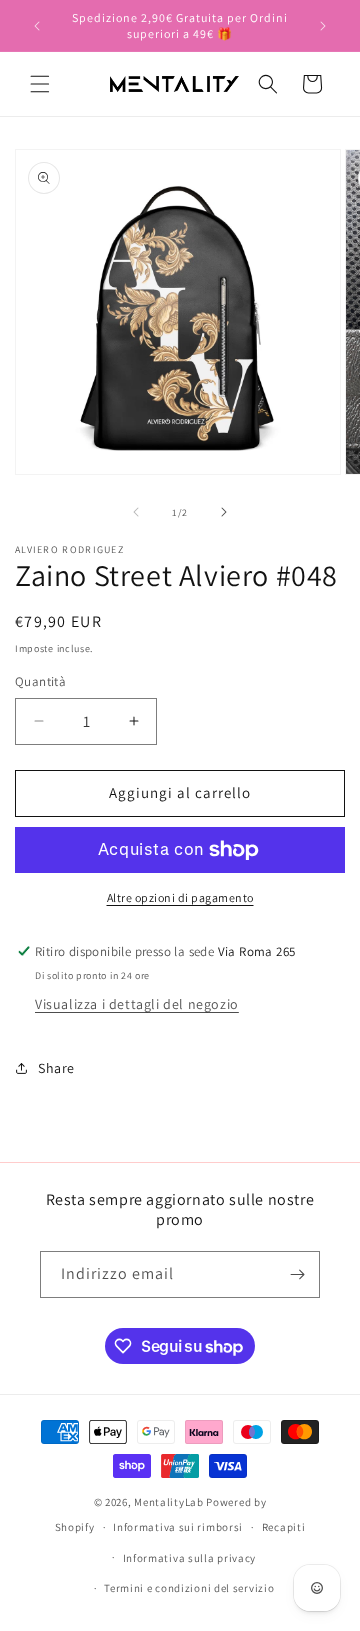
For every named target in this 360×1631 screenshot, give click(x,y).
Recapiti (284, 1527)
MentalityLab (168, 1502)
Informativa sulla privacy (190, 1558)
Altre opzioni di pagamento (180, 897)
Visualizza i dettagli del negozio (137, 1004)
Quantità (40, 681)
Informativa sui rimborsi (178, 1527)
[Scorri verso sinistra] (136, 512)
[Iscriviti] (297, 1274)
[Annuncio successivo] (323, 26)
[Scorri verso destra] (224, 512)
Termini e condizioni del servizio (189, 1588)
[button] (40, 84)
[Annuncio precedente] (37, 26)
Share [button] (56, 1068)
